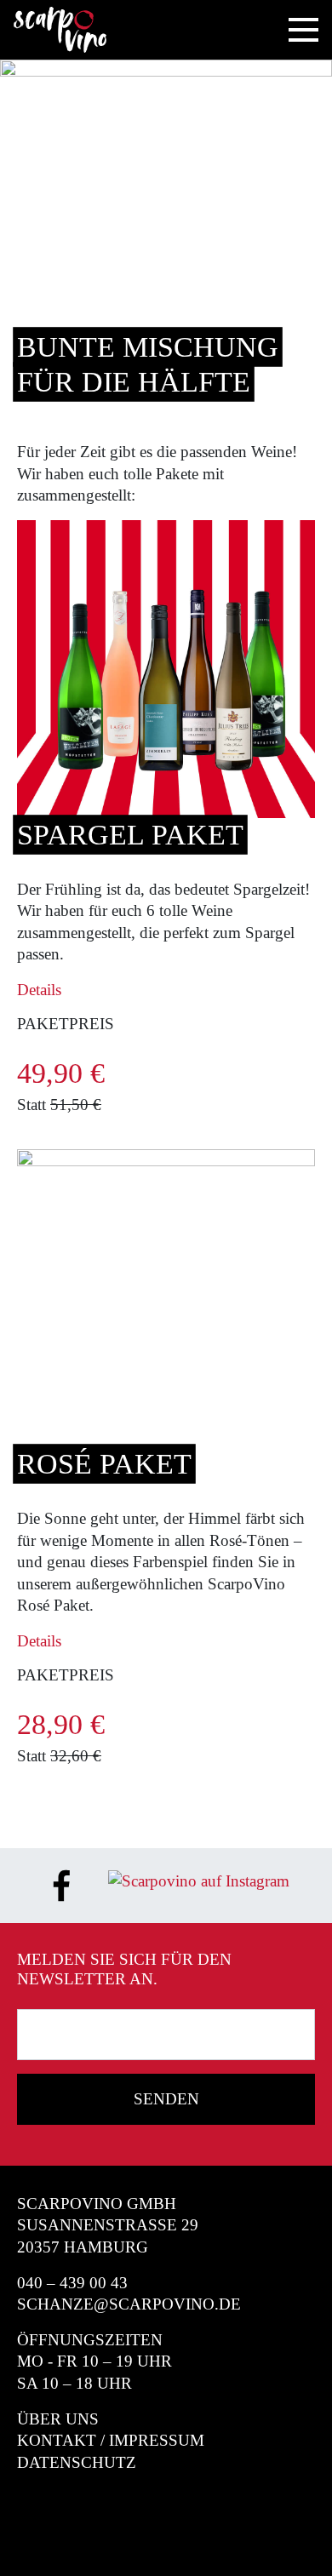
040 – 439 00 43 (72, 2283)
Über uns (58, 2419)
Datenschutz (77, 2462)
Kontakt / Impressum (111, 2440)
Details (39, 990)
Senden (166, 2099)
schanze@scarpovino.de (129, 2304)
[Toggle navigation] (303, 30)
